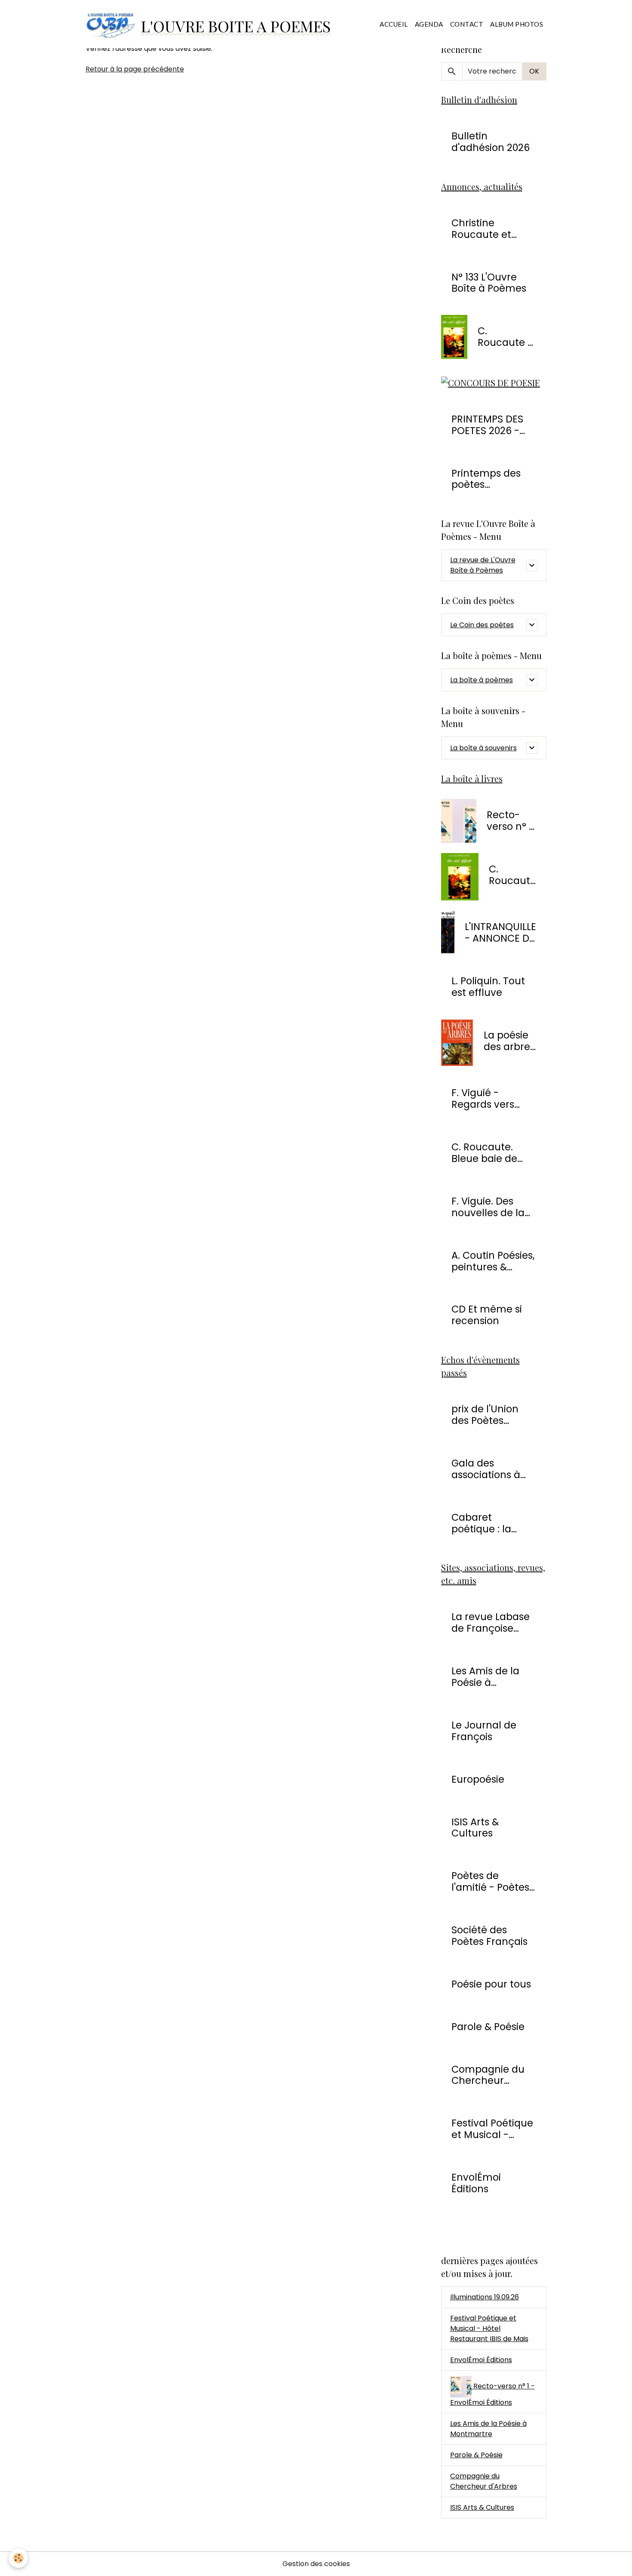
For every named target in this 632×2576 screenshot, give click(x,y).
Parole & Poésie (488, 2027)
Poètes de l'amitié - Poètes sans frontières (490, 1882)
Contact (467, 24)
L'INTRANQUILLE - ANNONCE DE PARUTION (500, 933)
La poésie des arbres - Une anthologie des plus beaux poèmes (510, 1041)
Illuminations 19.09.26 (485, 2297)
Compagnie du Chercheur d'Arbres (488, 2075)
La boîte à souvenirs (483, 748)
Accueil (394, 24)
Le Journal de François (484, 1731)
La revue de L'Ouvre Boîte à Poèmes (483, 565)
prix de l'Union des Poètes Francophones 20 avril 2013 (493, 1415)
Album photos (517, 24)
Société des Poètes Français (489, 1936)
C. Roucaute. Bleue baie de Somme (484, 1153)
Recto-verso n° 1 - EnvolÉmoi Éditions (511, 821)
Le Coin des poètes (482, 625)
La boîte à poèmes (482, 680)
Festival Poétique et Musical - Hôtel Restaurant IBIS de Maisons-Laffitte (492, 2129)
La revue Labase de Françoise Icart (491, 1623)
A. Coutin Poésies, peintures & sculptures (493, 1261)
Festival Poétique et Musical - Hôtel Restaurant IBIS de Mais (489, 2328)
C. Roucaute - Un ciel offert (505, 337)
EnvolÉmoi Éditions (476, 2183)
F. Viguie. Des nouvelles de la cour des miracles (488, 1207)
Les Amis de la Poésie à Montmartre (485, 1677)
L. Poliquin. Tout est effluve (488, 987)
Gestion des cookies (316, 2564)
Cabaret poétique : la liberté (481, 1523)
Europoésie (478, 1779)
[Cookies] (18, 2558)
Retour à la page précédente (135, 69)
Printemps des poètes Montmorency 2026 (486, 479)
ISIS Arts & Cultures (475, 1828)
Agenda (429, 24)
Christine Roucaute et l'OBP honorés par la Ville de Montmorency (486, 229)
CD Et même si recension (487, 1315)
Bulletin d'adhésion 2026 (491, 142)
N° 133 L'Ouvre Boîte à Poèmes (489, 283)
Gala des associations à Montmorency (486, 1469)
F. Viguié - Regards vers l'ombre (483, 1099)
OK (534, 71)
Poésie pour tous (491, 1984)
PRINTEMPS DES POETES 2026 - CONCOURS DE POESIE (487, 425)
